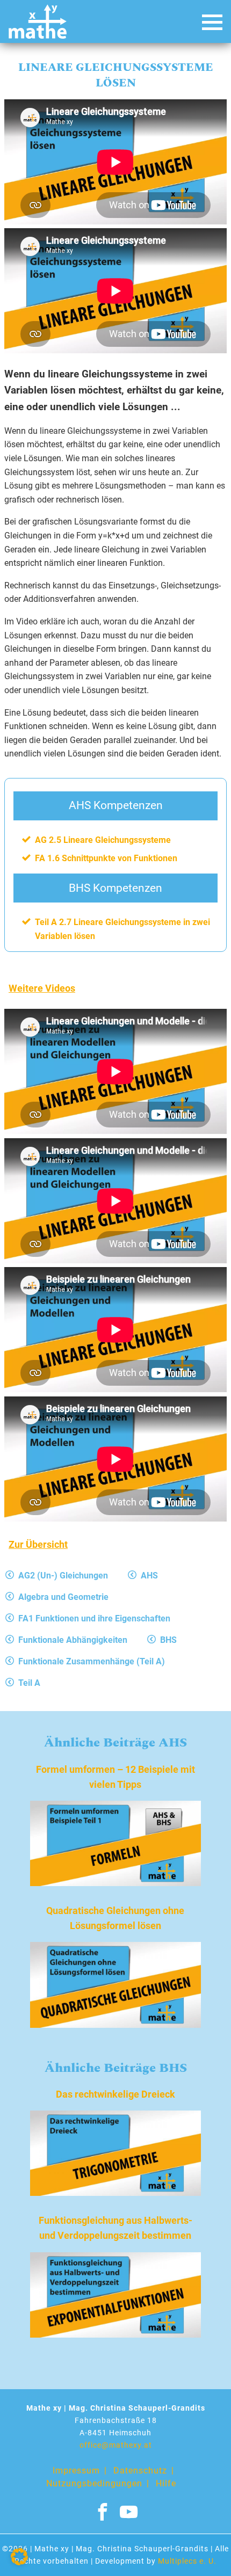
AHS (149, 1576)
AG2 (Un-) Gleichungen (63, 1576)
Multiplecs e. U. (187, 2561)
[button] (19, 2557)
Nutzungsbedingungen (94, 2483)
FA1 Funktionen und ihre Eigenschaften (94, 1618)
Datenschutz (140, 2471)
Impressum (76, 2471)
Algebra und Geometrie (63, 1597)
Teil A (29, 1683)
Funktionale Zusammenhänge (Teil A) (92, 1661)
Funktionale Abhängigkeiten (73, 1640)
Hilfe (166, 2483)
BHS (168, 1640)
